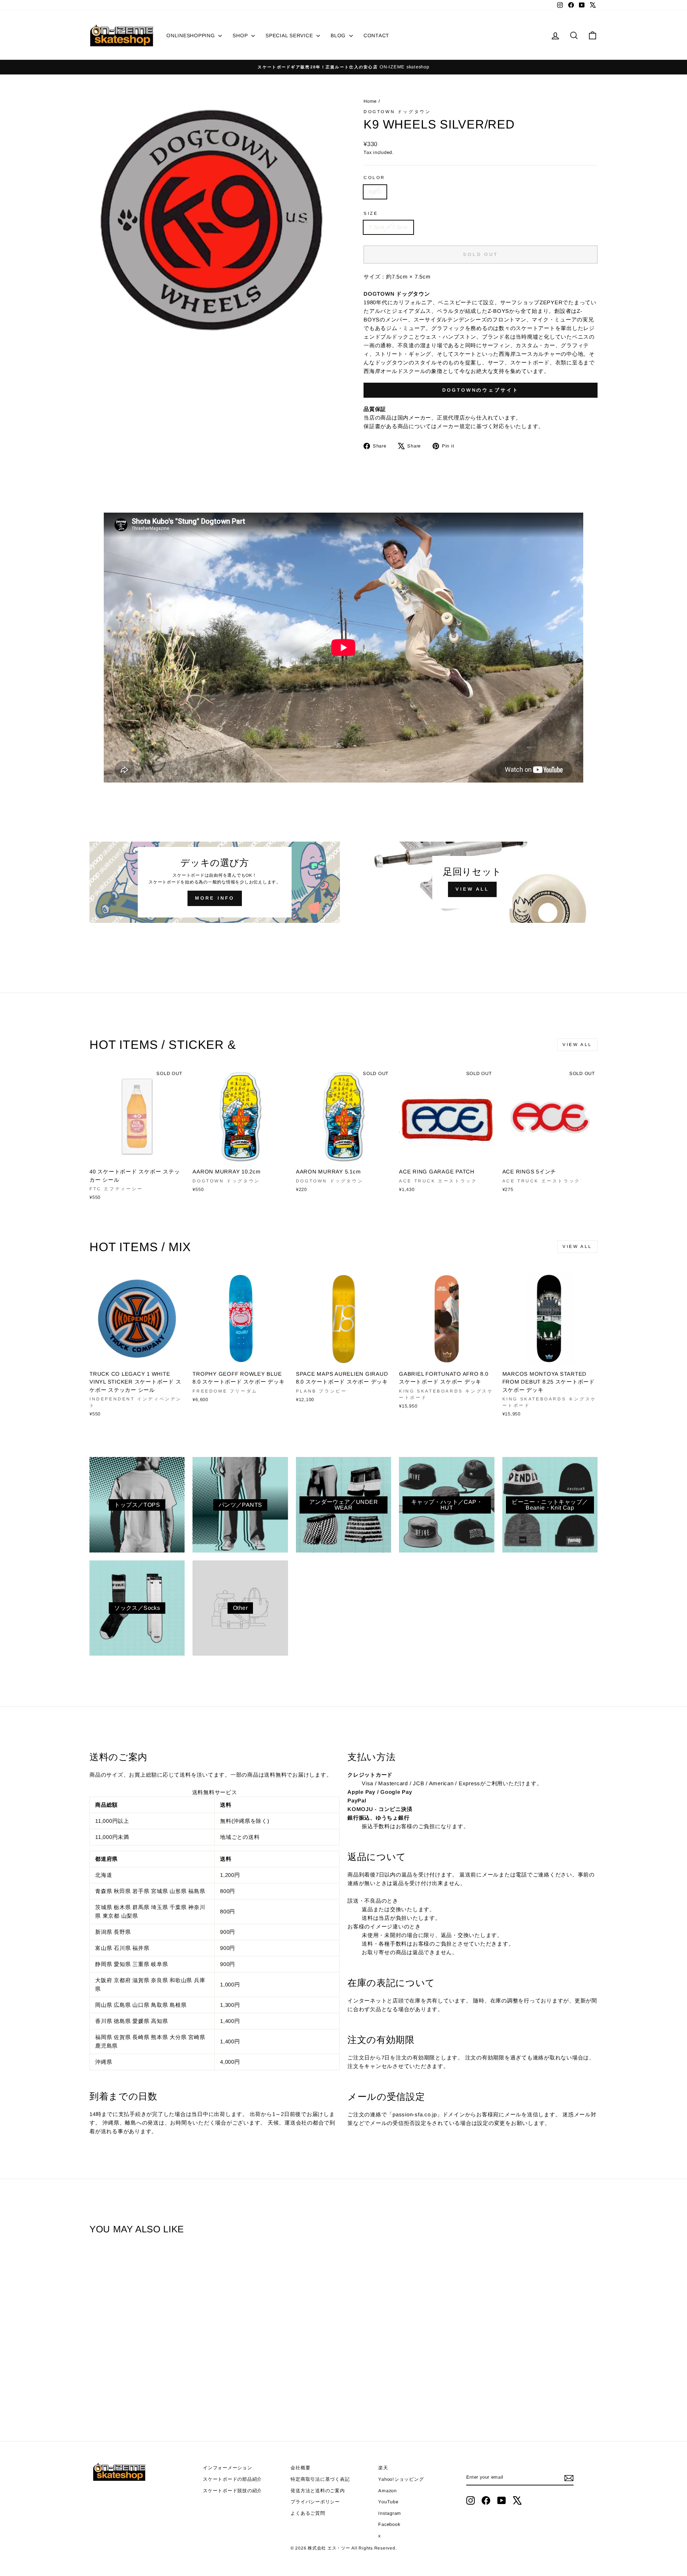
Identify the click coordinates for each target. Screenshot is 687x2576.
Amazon (388, 2491)
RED (375, 192)
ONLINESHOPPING (191, 35)
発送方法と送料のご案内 (318, 2491)
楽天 (383, 2468)
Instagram (390, 2513)
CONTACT (376, 35)
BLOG (339, 35)
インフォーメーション (228, 2468)
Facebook (389, 2524)
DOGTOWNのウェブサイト (481, 390)
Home (371, 101)
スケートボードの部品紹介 (232, 2479)
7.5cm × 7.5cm (388, 227)
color (374, 178)
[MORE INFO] (215, 882)
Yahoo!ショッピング (401, 2479)
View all (577, 1045)
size (371, 213)
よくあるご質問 (308, 2513)
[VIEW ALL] (472, 882)
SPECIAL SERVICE (290, 35)
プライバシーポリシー (315, 2502)
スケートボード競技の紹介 (232, 2491)
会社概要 (300, 2468)
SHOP (241, 35)
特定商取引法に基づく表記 (320, 2479)
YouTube (388, 2502)
